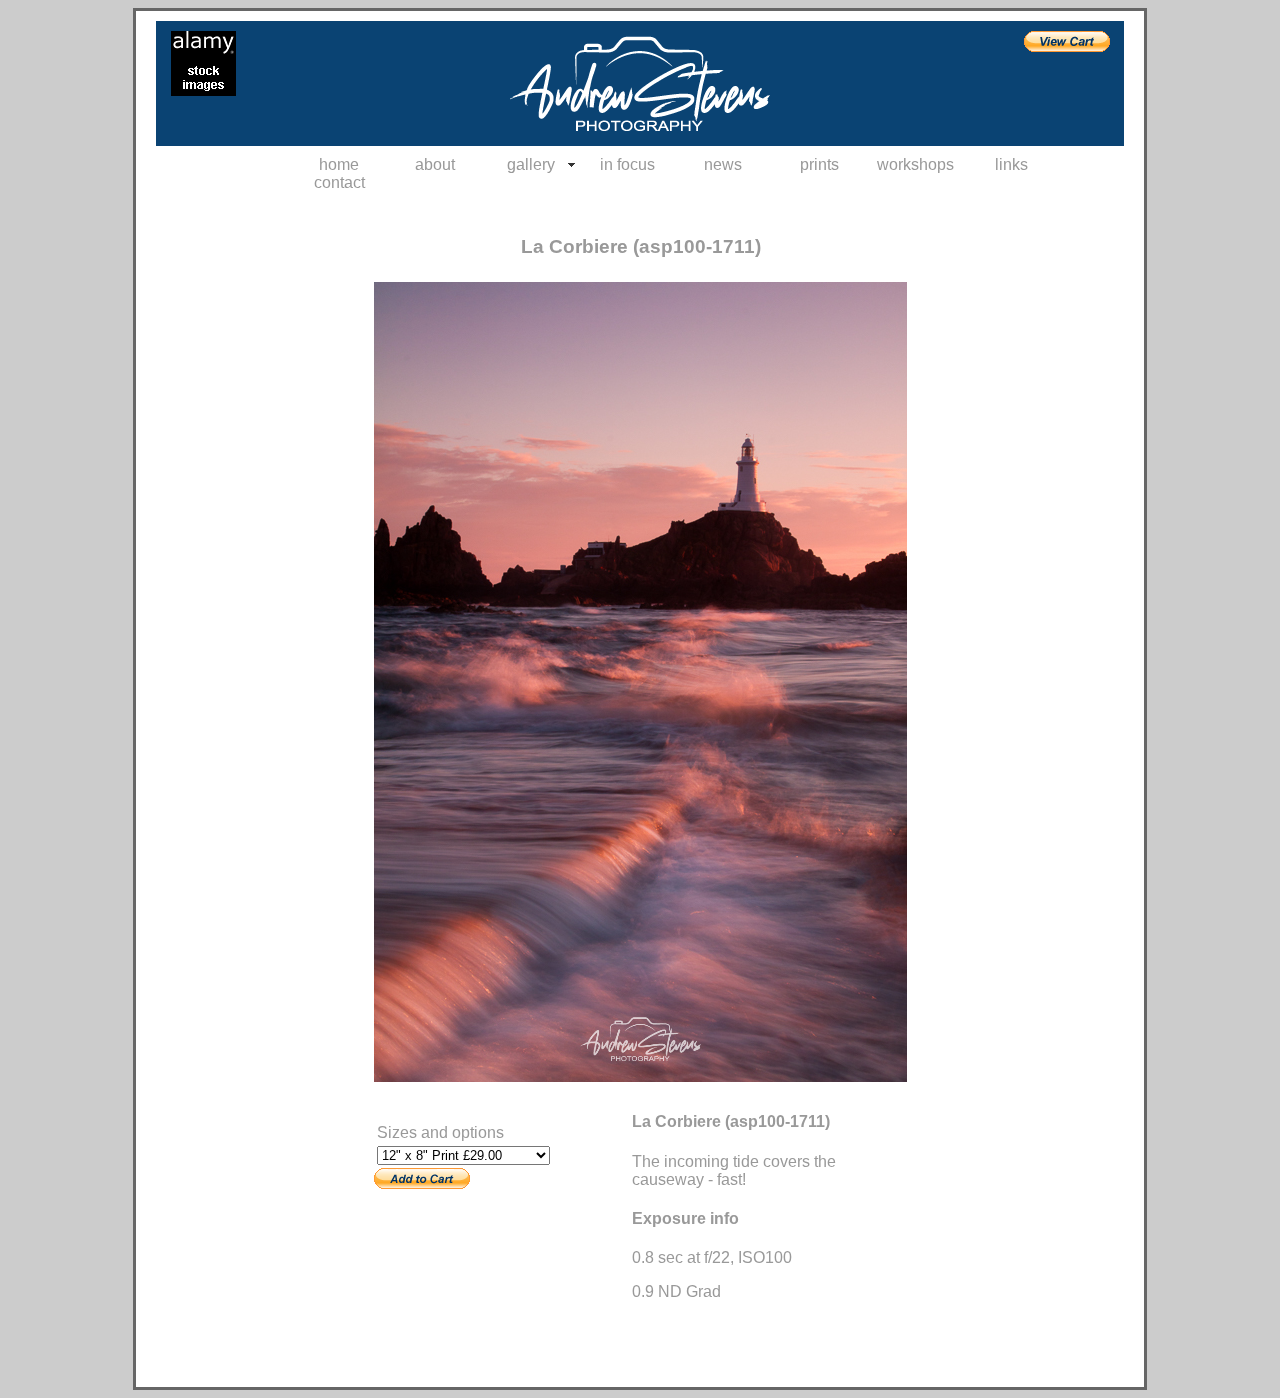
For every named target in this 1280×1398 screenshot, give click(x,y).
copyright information (431, 1099)
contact (339, 182)
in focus (627, 164)
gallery (531, 164)
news (723, 164)
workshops (915, 164)
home (339, 164)
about (435, 164)
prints (819, 164)
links (1011, 164)
